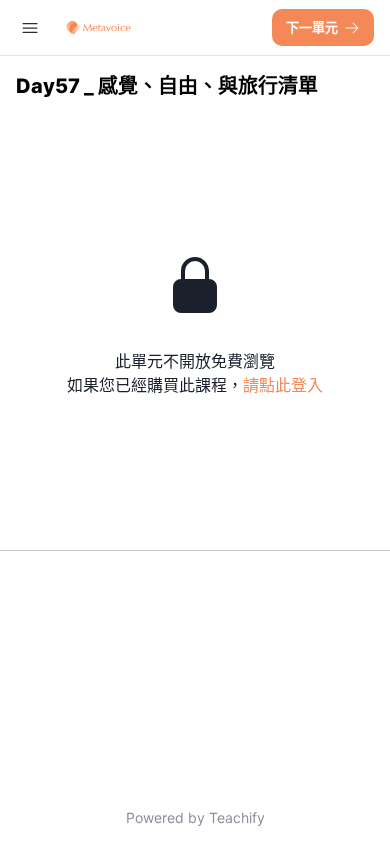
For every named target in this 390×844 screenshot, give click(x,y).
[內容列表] (30, 28)
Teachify (237, 817)
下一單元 (312, 27)
